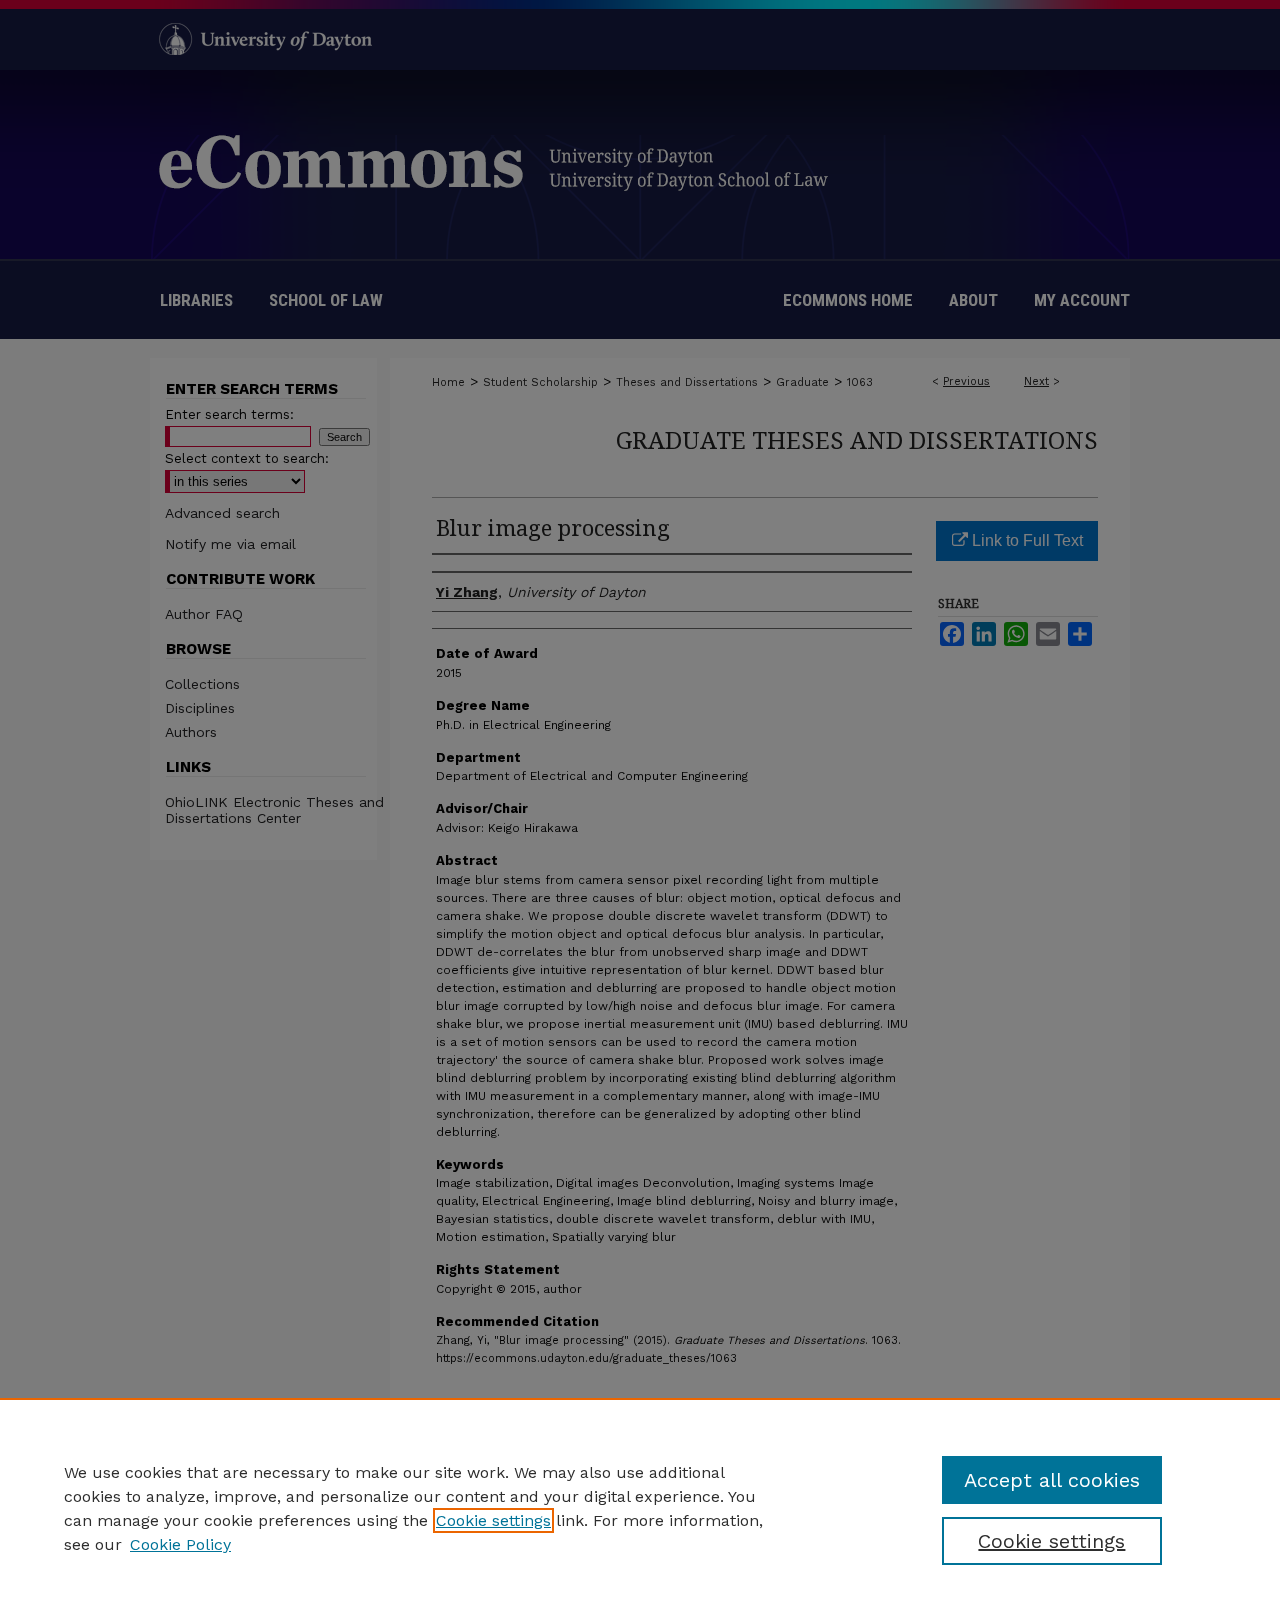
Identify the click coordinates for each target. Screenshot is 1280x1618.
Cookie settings (493, 1520)
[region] (640, 1508)
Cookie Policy (180, 1544)
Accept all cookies (1052, 1480)
